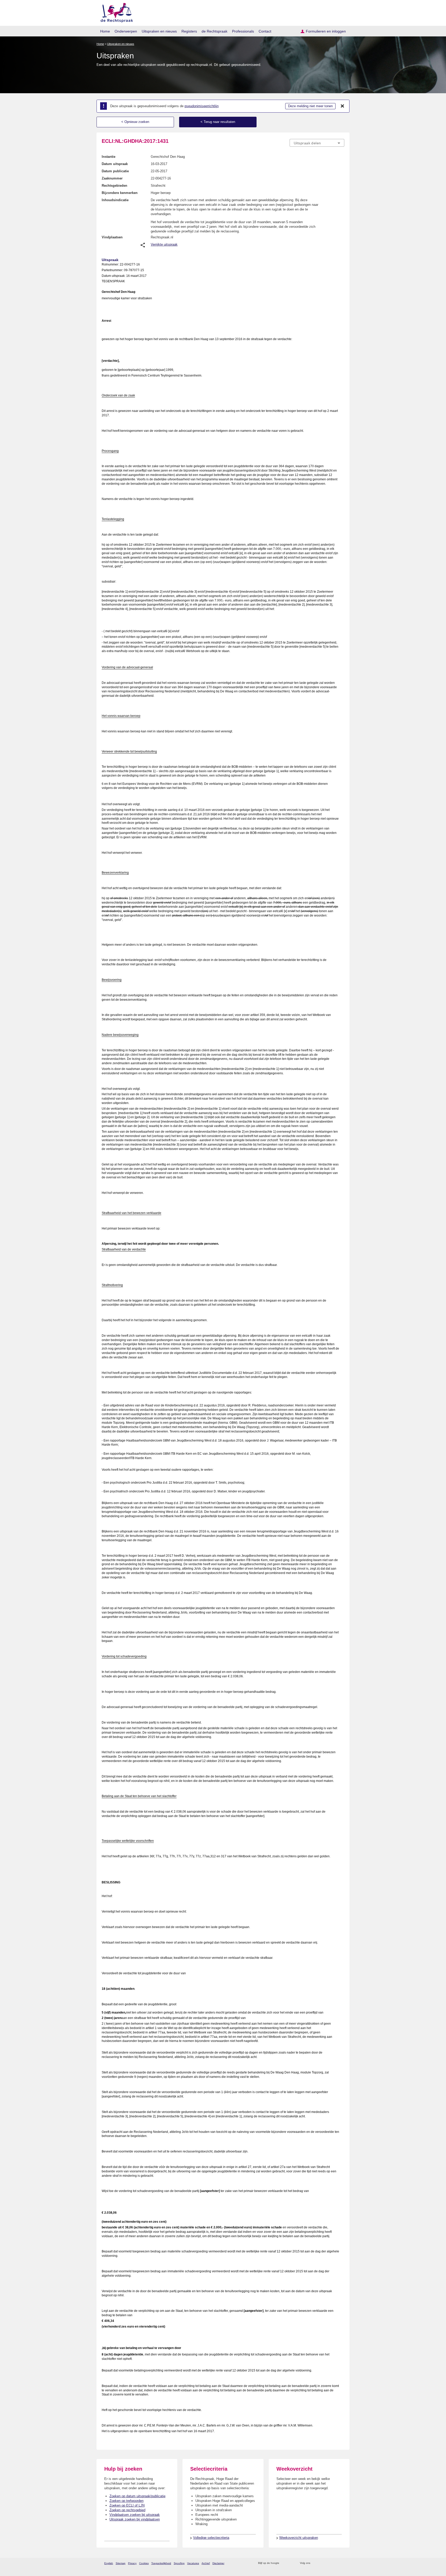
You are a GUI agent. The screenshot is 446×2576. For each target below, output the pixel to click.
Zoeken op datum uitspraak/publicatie (137, 2496)
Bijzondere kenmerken (120, 193)
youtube (342, 2563)
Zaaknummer (112, 178)
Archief (206, 2563)
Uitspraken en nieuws (159, 31)
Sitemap (121, 2563)
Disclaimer (218, 2563)
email (291, 2563)
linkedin (335, 2563)
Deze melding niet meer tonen (310, 106)
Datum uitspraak (115, 164)
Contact (265, 31)
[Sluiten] (343, 106)
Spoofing (179, 2563)
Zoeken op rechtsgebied (127, 2510)
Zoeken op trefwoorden (126, 2501)
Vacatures (193, 2563)
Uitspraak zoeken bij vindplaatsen (135, 2519)
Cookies (144, 2563)
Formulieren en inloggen (326, 31)
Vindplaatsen (112, 237)
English (109, 2563)
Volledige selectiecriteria (211, 2538)
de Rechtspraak (214, 31)
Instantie (109, 157)
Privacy (132, 2563)
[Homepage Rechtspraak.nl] (115, 12)
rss (284, 2563)
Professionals (243, 31)
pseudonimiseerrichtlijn (202, 106)
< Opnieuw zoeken (135, 122)
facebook (321, 2563)
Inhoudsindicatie (115, 200)
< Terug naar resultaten (218, 122)
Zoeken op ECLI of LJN (127, 2505)
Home (105, 31)
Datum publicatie (115, 171)
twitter (315, 2563)
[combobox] (317, 143)
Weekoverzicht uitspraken (299, 2538)
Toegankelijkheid (161, 2563)
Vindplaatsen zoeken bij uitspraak (135, 2515)
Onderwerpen (126, 31)
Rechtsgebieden (114, 186)
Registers (189, 31)
